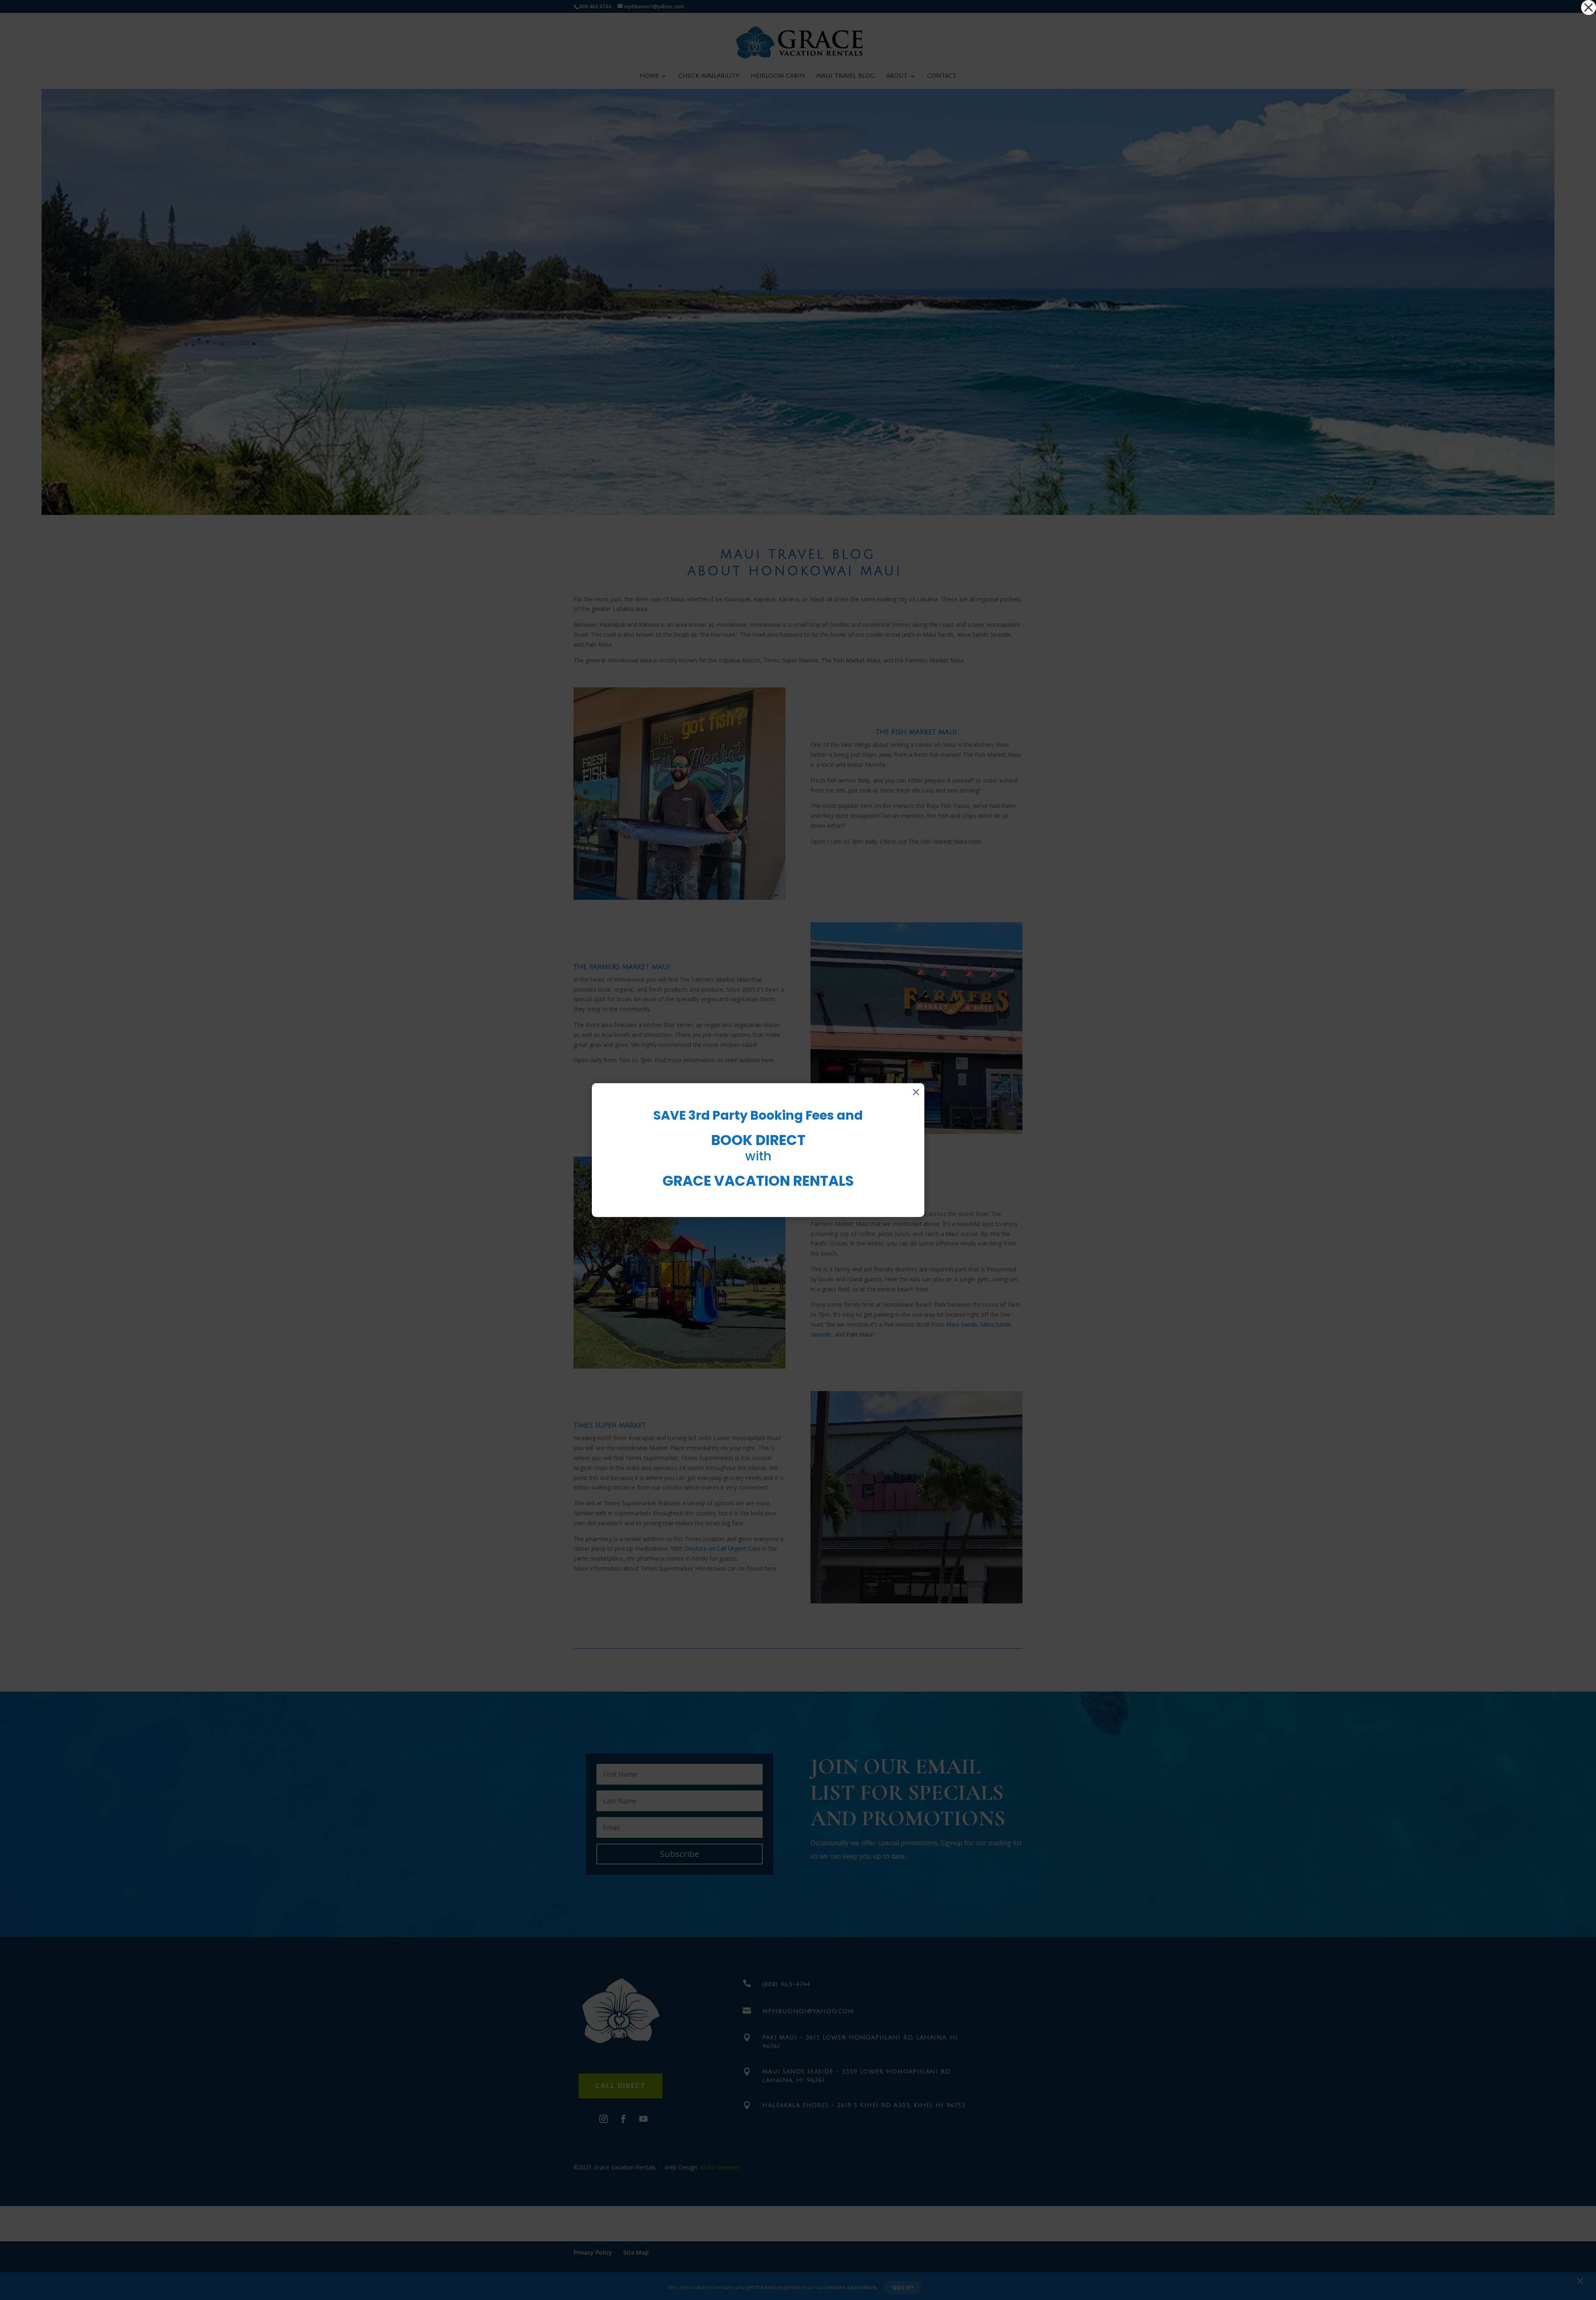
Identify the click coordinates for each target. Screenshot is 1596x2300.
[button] (1589, 7)
